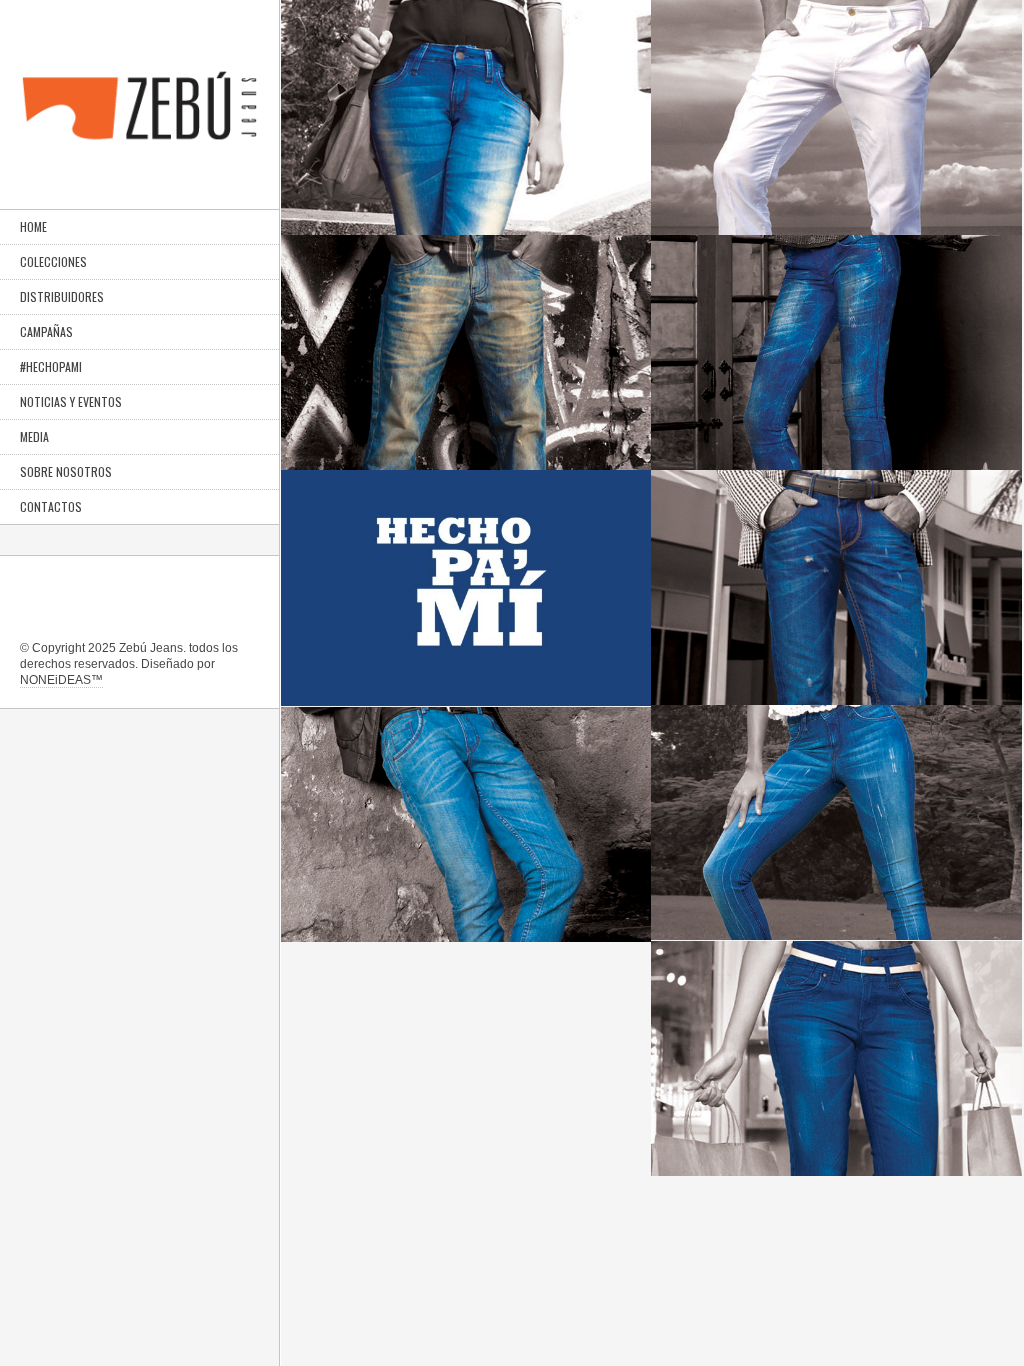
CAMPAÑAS (46, 331)
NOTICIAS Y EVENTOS (71, 401)
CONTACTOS (51, 506)
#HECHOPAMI (51, 366)
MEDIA (34, 436)
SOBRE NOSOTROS (66, 471)
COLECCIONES (53, 261)
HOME (33, 226)
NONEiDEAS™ (61, 680)
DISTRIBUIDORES (62, 296)
